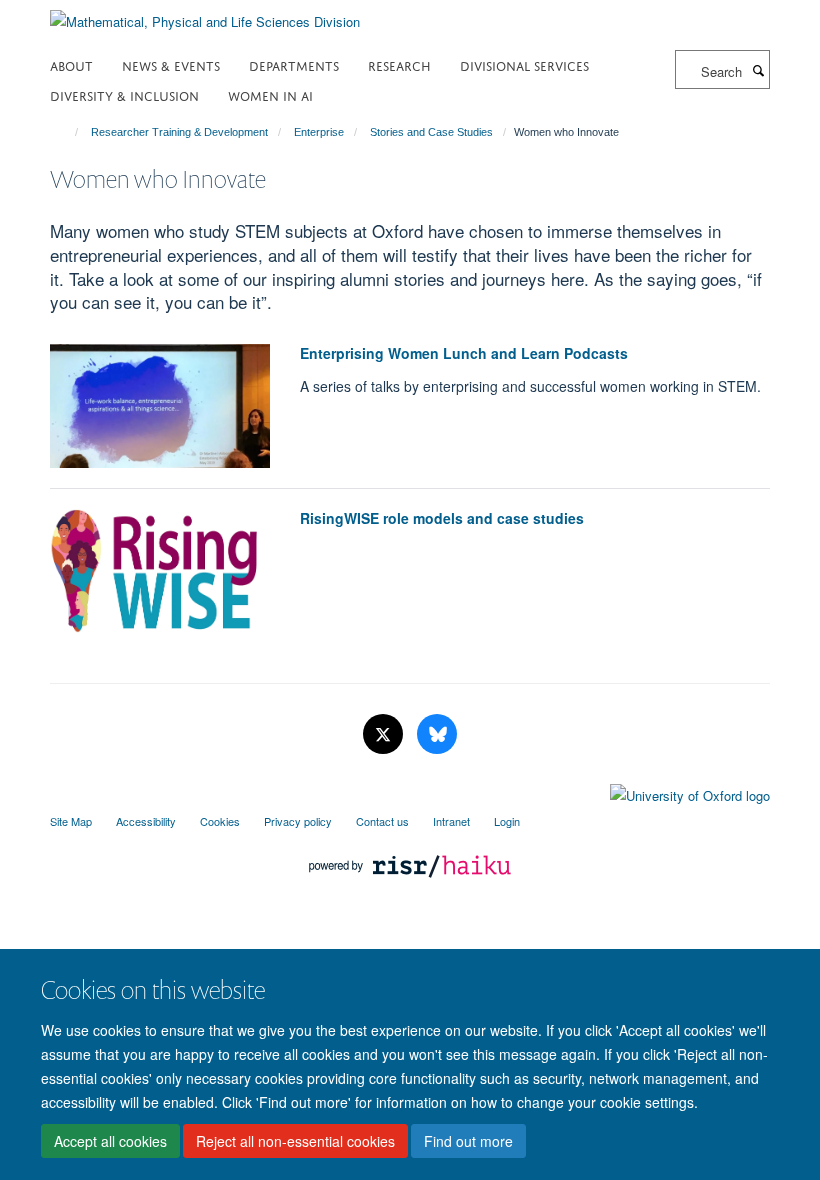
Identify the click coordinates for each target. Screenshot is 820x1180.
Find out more (468, 1141)
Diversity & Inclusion (124, 94)
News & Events (171, 64)
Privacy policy (298, 821)
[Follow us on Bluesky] (437, 734)
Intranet (451, 821)
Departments (294, 64)
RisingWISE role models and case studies (442, 518)
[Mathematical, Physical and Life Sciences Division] (205, 14)
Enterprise (319, 132)
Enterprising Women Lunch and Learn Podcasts (464, 353)
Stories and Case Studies (431, 132)
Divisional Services (524, 64)
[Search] (758, 70)
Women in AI (270, 94)
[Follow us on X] (385, 734)
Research (399, 64)
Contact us (382, 821)
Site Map (71, 821)
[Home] (67, 132)
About (71, 64)
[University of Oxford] (410, 791)
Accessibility (146, 821)
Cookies (220, 821)
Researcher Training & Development (179, 132)
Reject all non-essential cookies (295, 1141)
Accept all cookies (110, 1141)
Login (507, 821)
